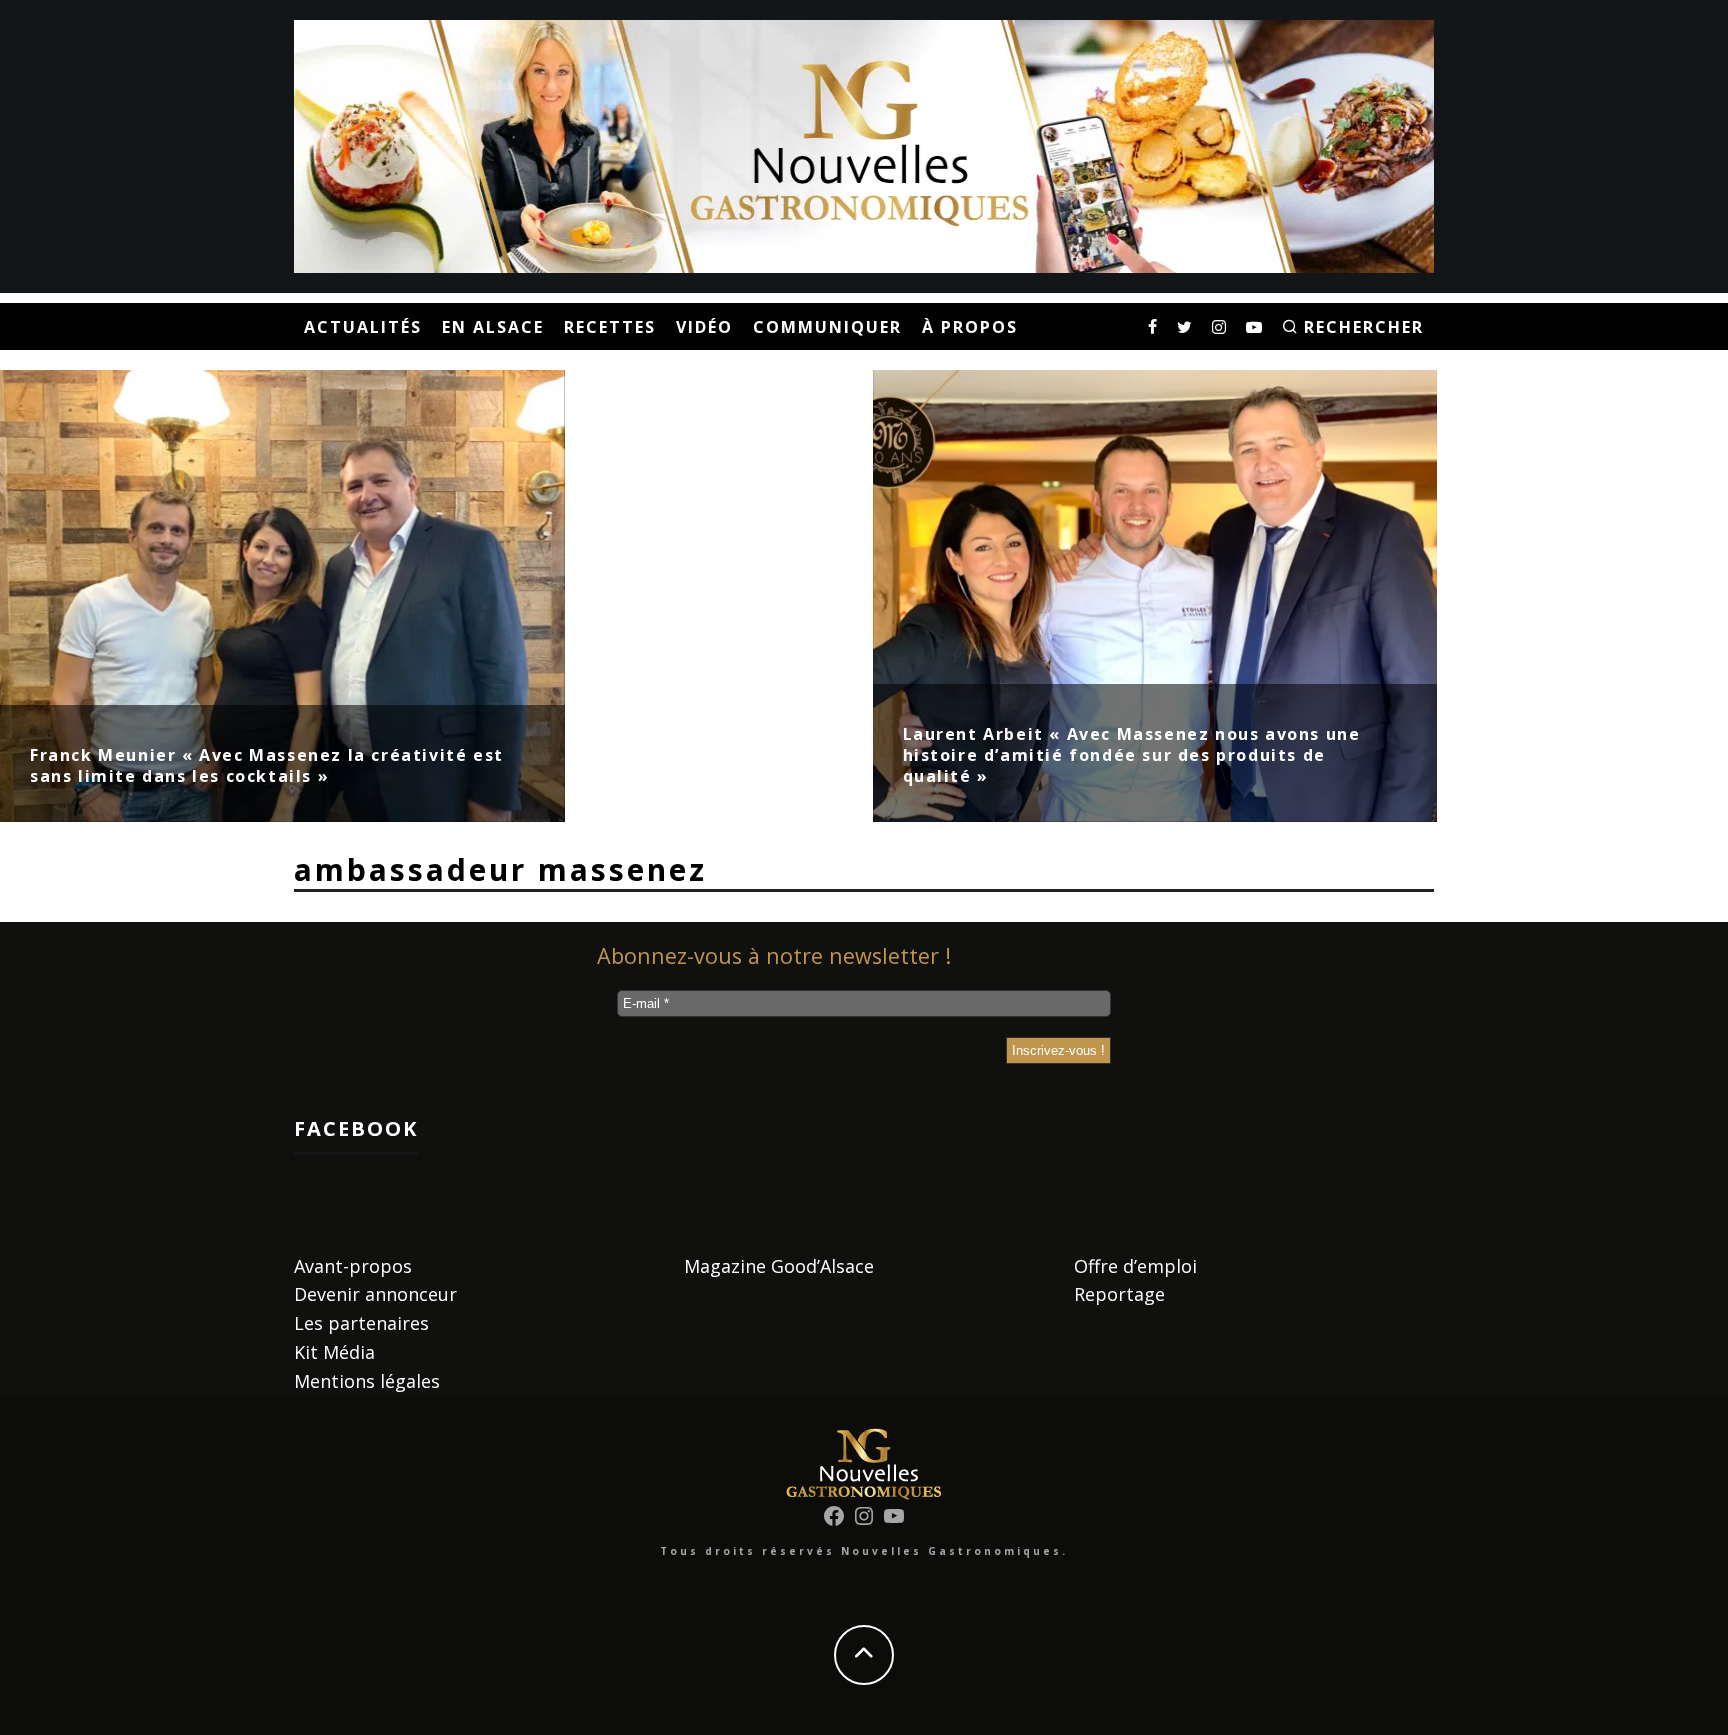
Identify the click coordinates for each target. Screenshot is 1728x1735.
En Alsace (493, 327)
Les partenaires (361, 1323)
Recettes (610, 327)
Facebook (356, 1128)
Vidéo (704, 327)
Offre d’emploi (1135, 1266)
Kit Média (334, 1352)
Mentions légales (367, 1381)
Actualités (363, 327)
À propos (970, 327)
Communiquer (827, 327)
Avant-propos (353, 1266)
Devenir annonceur (375, 1294)
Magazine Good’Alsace (779, 1266)
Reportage (1119, 1294)
